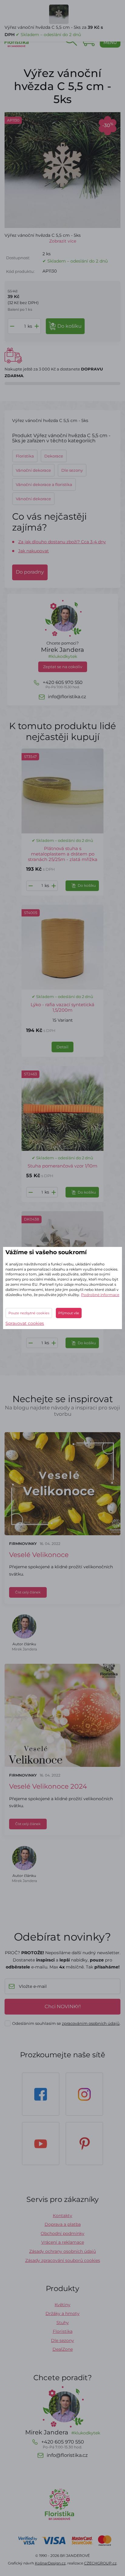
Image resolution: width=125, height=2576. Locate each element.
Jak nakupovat (34, 551)
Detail (62, 1047)
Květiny (62, 2305)
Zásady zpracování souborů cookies (63, 2260)
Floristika (63, 2331)
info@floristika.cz (67, 697)
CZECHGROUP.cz (100, 2563)
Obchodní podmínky (62, 2233)
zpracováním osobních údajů (91, 2023)
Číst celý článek (28, 1592)
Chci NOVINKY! (63, 2007)
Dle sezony (62, 2340)
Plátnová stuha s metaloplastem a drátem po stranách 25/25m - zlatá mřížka (63, 854)
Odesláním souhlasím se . (66, 2023)
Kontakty (62, 2216)
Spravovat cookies (25, 1323)
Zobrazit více (63, 241)
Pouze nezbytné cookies (29, 1313)
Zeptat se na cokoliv (63, 667)
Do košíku (87, 885)
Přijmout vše (69, 1313)
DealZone (63, 2349)
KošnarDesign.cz (50, 2563)
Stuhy (63, 2323)
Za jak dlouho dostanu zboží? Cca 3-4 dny (62, 542)
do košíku (69, 326)
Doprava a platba (63, 2224)
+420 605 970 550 (63, 684)
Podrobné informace (100, 1295)
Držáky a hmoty (62, 2313)
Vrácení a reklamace (63, 2242)
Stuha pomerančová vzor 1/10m (62, 1166)
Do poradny (30, 572)
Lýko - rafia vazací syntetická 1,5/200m (62, 1007)
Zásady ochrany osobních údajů (62, 2251)
